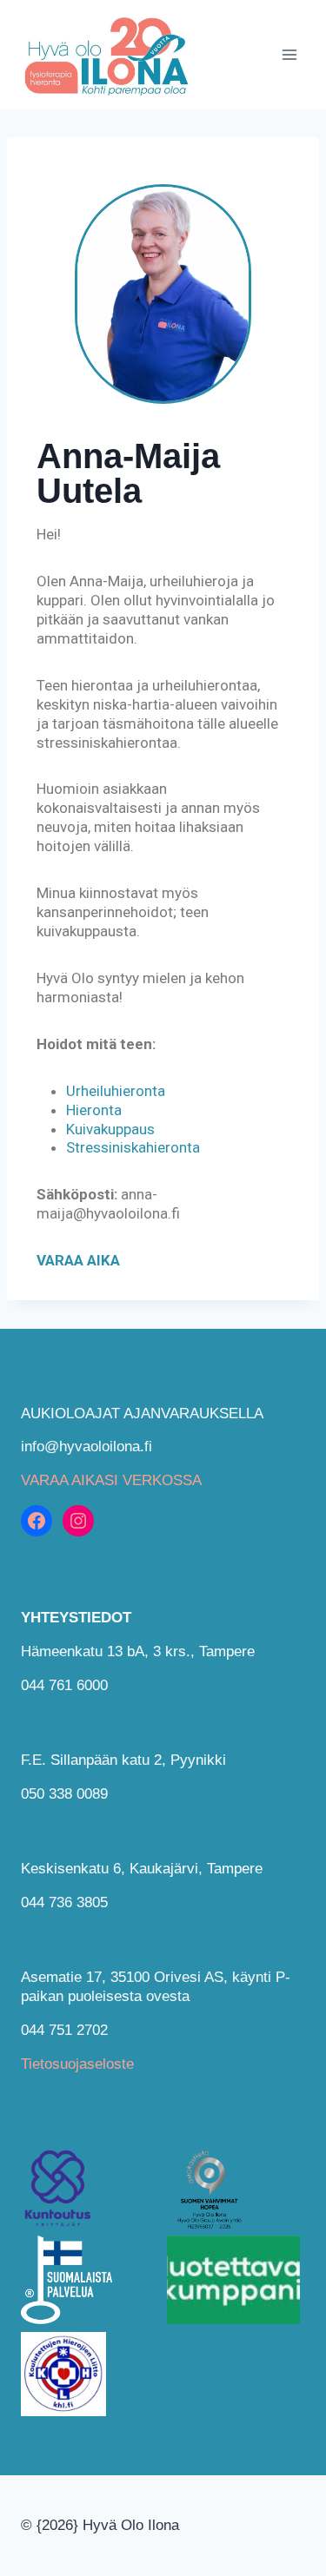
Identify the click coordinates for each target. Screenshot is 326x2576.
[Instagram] (78, 1521)
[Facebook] (37, 1521)
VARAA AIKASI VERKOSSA (111, 1480)
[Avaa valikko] (289, 54)
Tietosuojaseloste (77, 2064)
